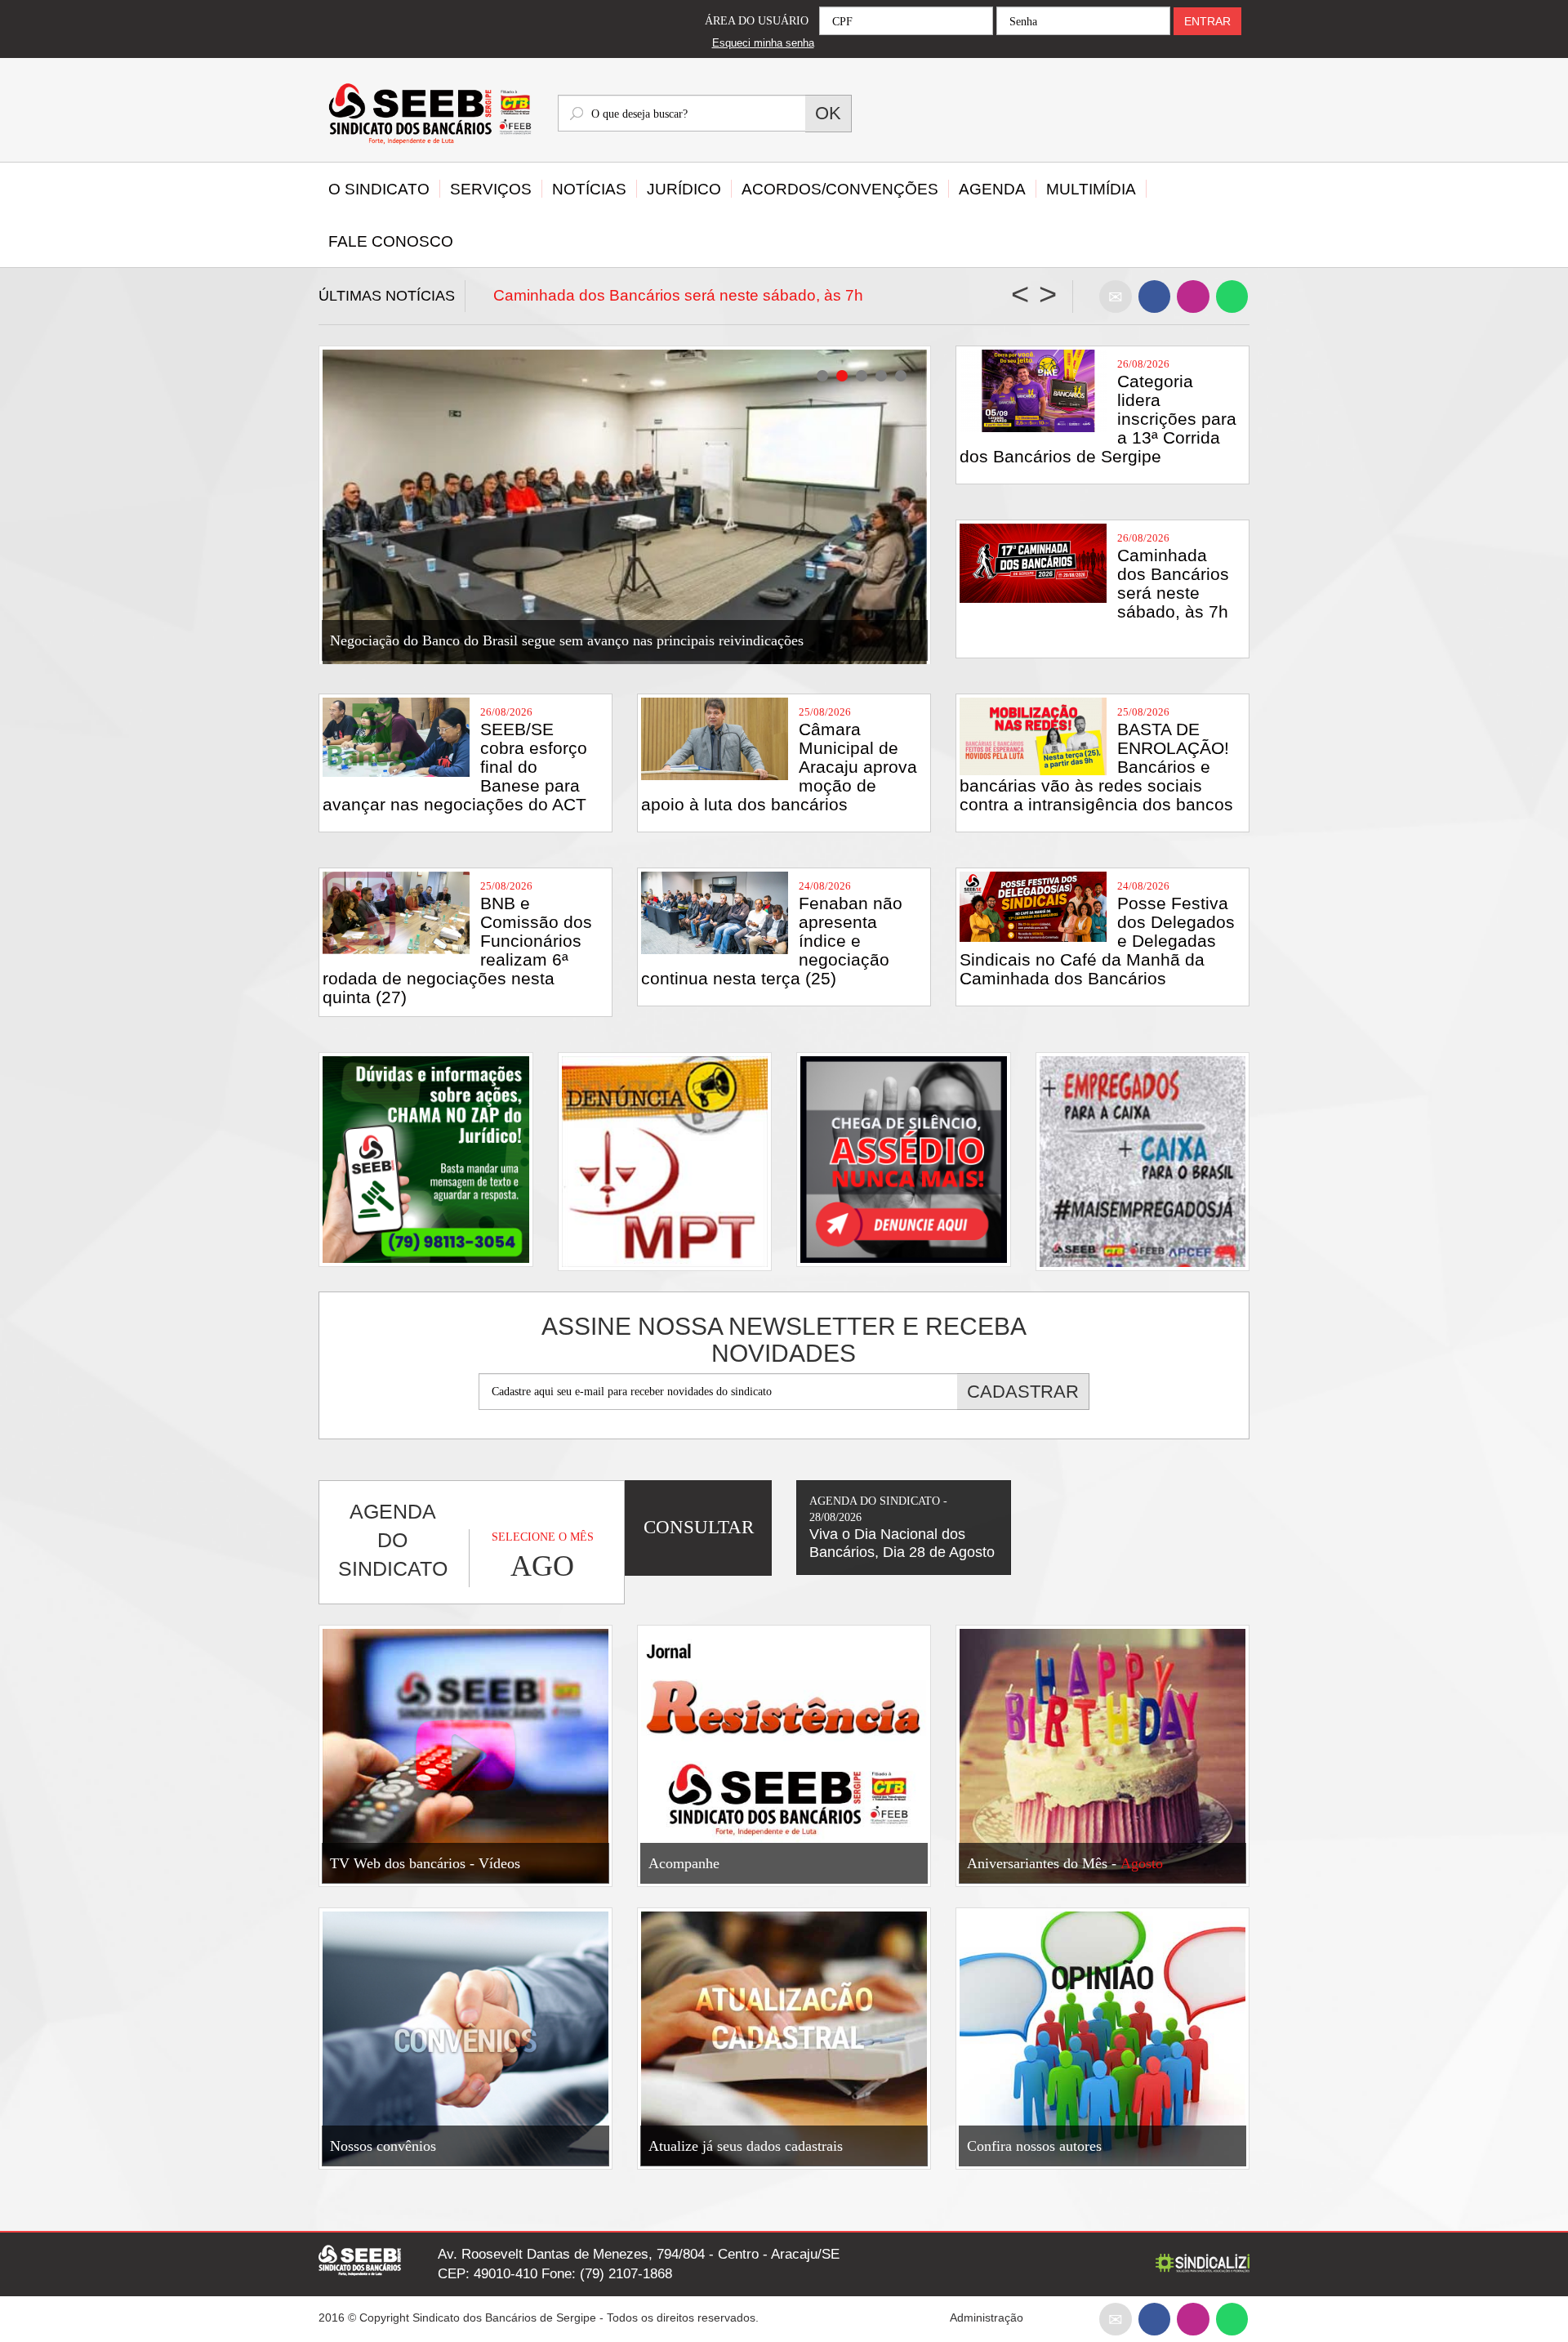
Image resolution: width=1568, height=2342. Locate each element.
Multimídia (1091, 189)
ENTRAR (1207, 21)
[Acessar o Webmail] (1116, 296)
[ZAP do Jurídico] (426, 1160)
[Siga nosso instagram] (1193, 296)
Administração (987, 2317)
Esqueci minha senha (763, 43)
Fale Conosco (391, 241)
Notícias (589, 189)
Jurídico (684, 189)
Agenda (992, 189)
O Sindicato (379, 189)
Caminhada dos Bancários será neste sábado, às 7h (678, 295)
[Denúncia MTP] (665, 1161)
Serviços (491, 189)
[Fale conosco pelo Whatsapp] (1232, 296)
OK (828, 113)
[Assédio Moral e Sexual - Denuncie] (904, 1160)
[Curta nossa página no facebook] (1154, 296)
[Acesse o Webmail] (1116, 2319)
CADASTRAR (1023, 1392)
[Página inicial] (426, 116)
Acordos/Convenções (840, 189)
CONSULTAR (699, 1527)
